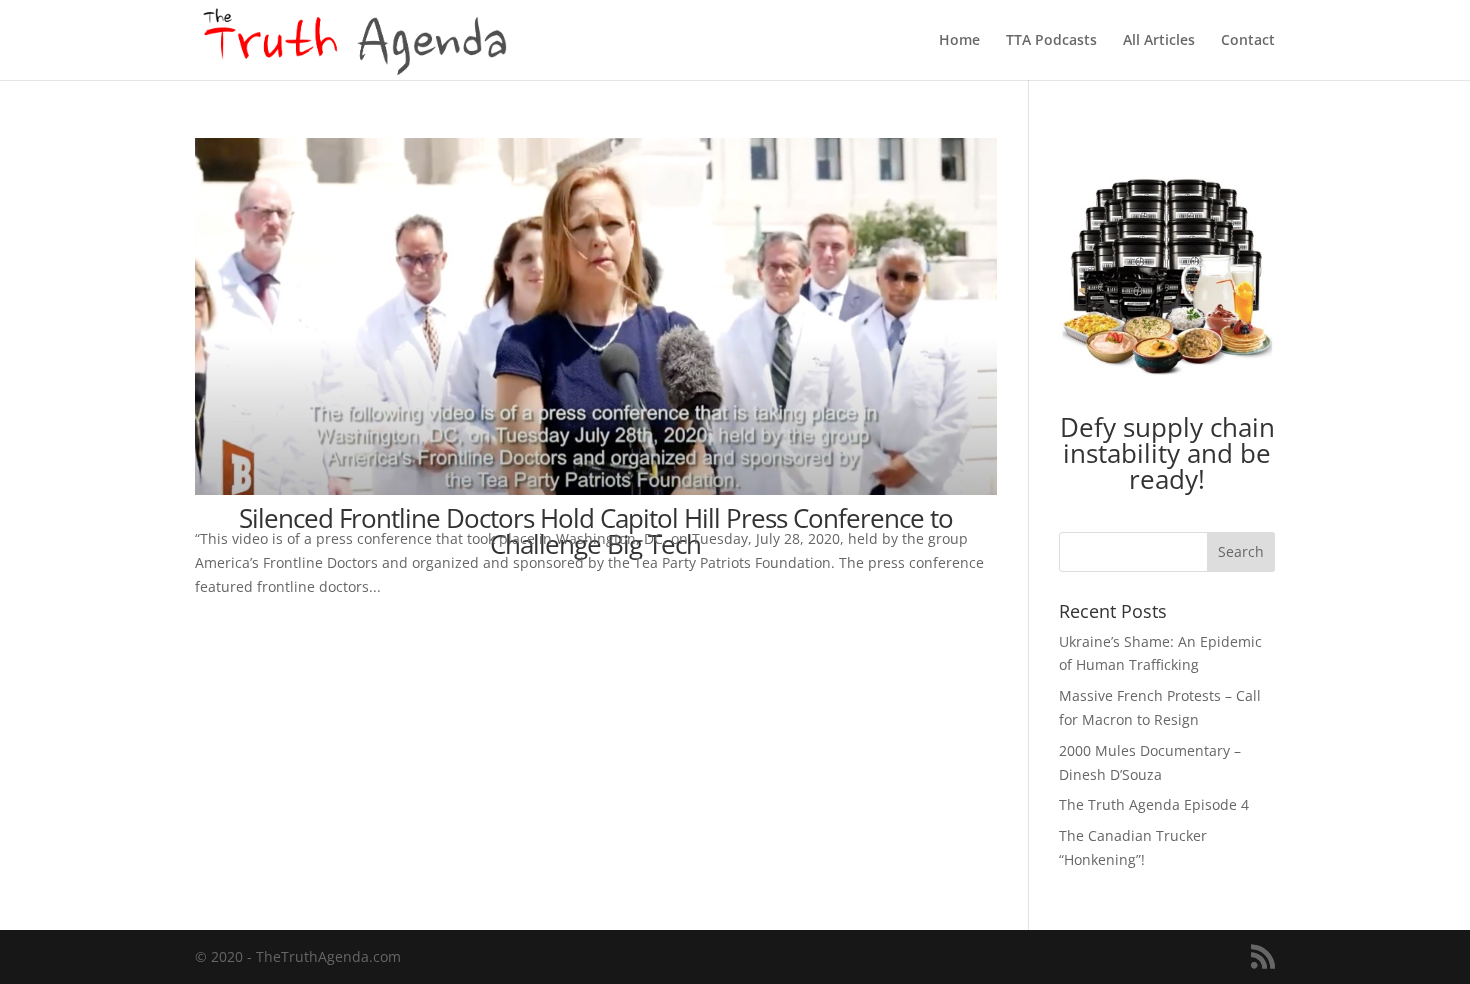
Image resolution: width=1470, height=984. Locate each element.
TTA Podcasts (1051, 41)
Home (959, 41)
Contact (1248, 41)
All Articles (1159, 41)
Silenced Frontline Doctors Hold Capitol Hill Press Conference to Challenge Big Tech (596, 531)
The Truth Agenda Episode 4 (1154, 804)
